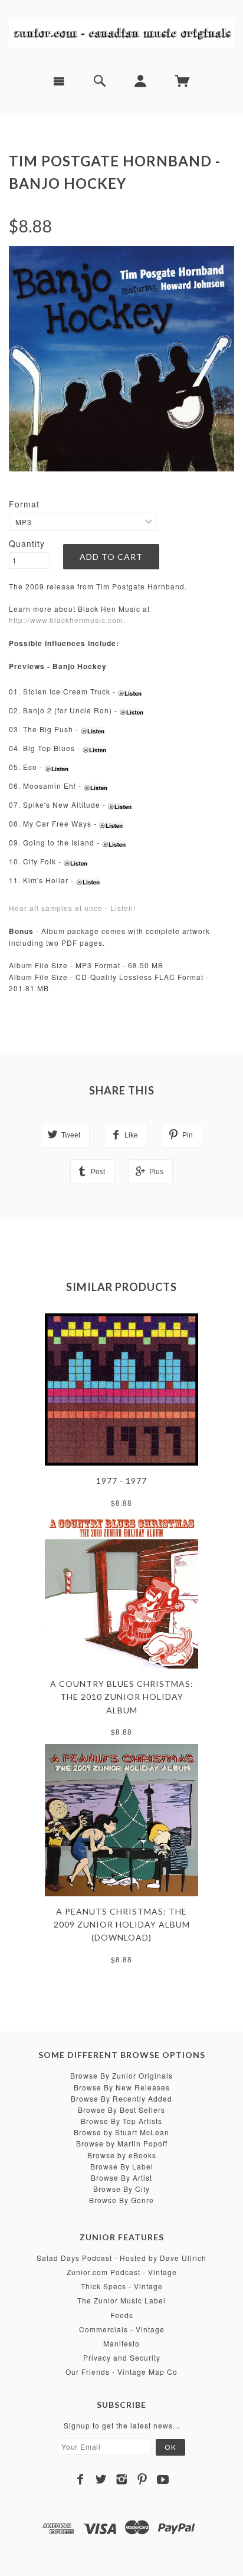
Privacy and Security (122, 2357)
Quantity (27, 543)
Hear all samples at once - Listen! (72, 908)
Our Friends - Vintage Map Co (121, 2372)
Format (24, 504)
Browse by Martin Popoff (122, 2143)
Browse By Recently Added (121, 2098)
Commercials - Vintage (122, 2329)
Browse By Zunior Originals (121, 2075)
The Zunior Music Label (121, 2300)
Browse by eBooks (122, 2155)
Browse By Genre (121, 2200)
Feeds (122, 2315)
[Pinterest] (142, 2479)
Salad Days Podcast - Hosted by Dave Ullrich (121, 2258)
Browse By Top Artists (121, 2121)
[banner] (121, 32)
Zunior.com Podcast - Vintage (122, 2272)
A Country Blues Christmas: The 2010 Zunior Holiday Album (122, 1697)
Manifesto (121, 2343)
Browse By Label (122, 2166)
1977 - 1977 (121, 1481)
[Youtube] (163, 2479)
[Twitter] (101, 2479)
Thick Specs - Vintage (122, 2286)
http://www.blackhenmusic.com (66, 620)
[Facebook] (81, 2479)
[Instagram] (122, 2479)
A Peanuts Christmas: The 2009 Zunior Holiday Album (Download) (122, 1925)
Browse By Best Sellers (121, 2110)
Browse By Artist (121, 2177)
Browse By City (121, 2189)
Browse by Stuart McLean (121, 2132)
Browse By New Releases (122, 2087)
